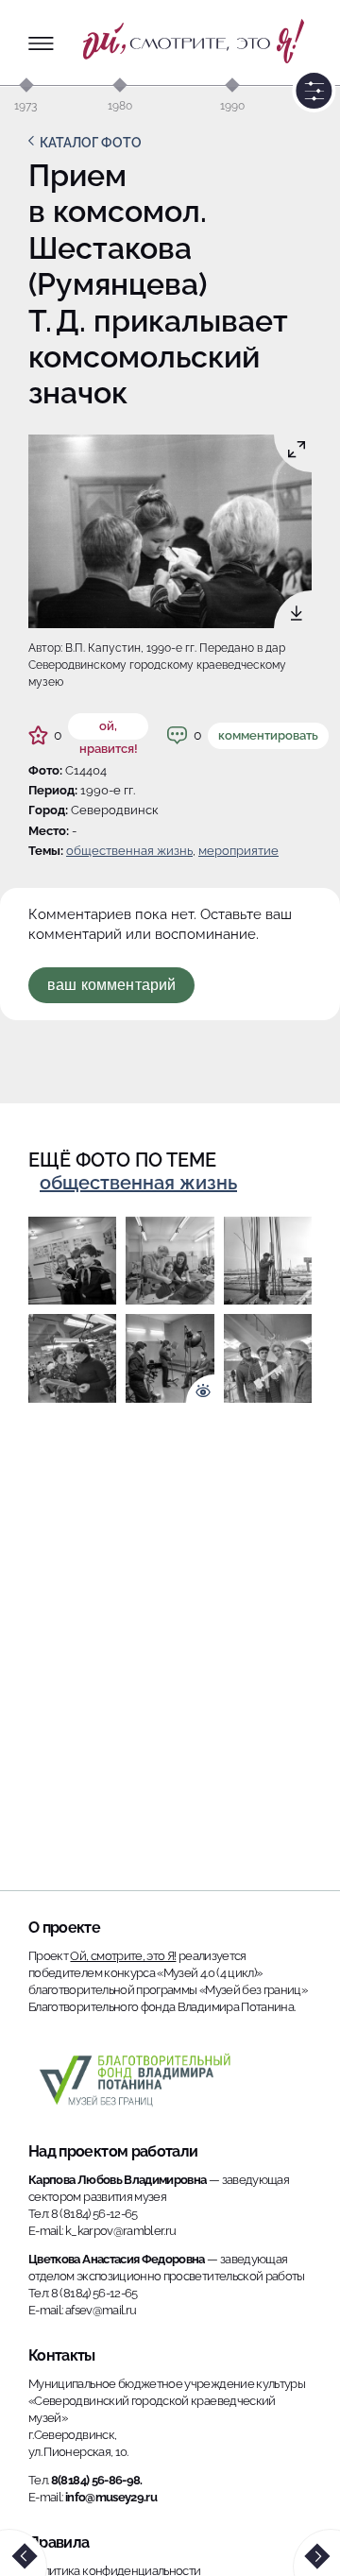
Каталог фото (91, 143)
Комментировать (268, 735)
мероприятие (238, 851)
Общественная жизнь (129, 851)
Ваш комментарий (111, 985)
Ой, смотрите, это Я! (123, 1956)
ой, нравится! (109, 729)
